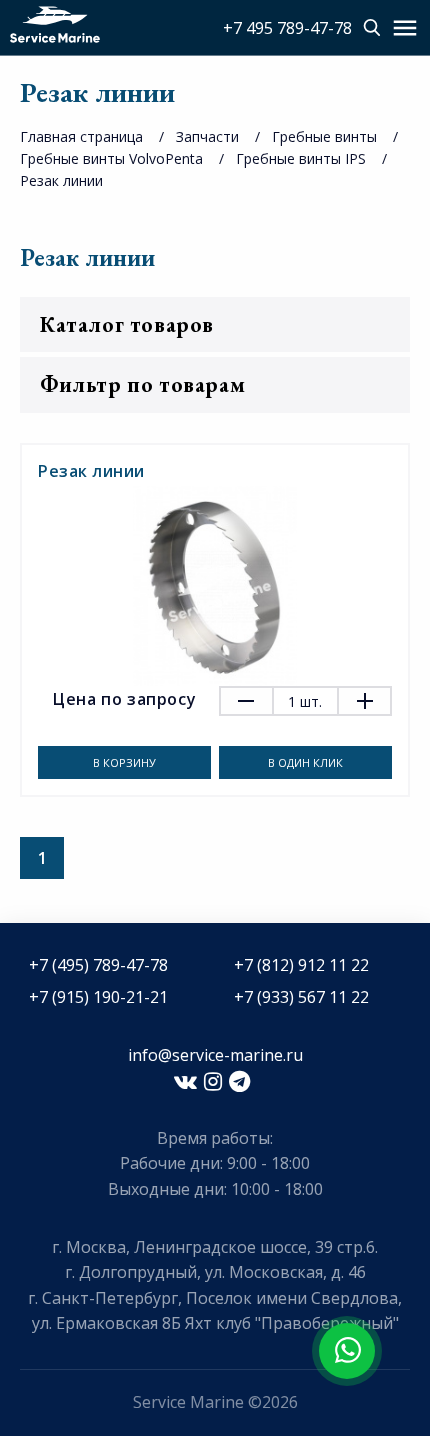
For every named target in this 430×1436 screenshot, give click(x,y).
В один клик (305, 762)
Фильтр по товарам (142, 384)
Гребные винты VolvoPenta (111, 158)
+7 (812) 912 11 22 (301, 965)
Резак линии (61, 180)
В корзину (124, 762)
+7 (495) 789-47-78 (98, 965)
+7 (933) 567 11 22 (301, 997)
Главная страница (81, 136)
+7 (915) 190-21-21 (98, 997)
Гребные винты (324, 136)
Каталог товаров (127, 324)
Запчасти (207, 136)
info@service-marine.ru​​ (215, 1055)
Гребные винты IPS (301, 158)
